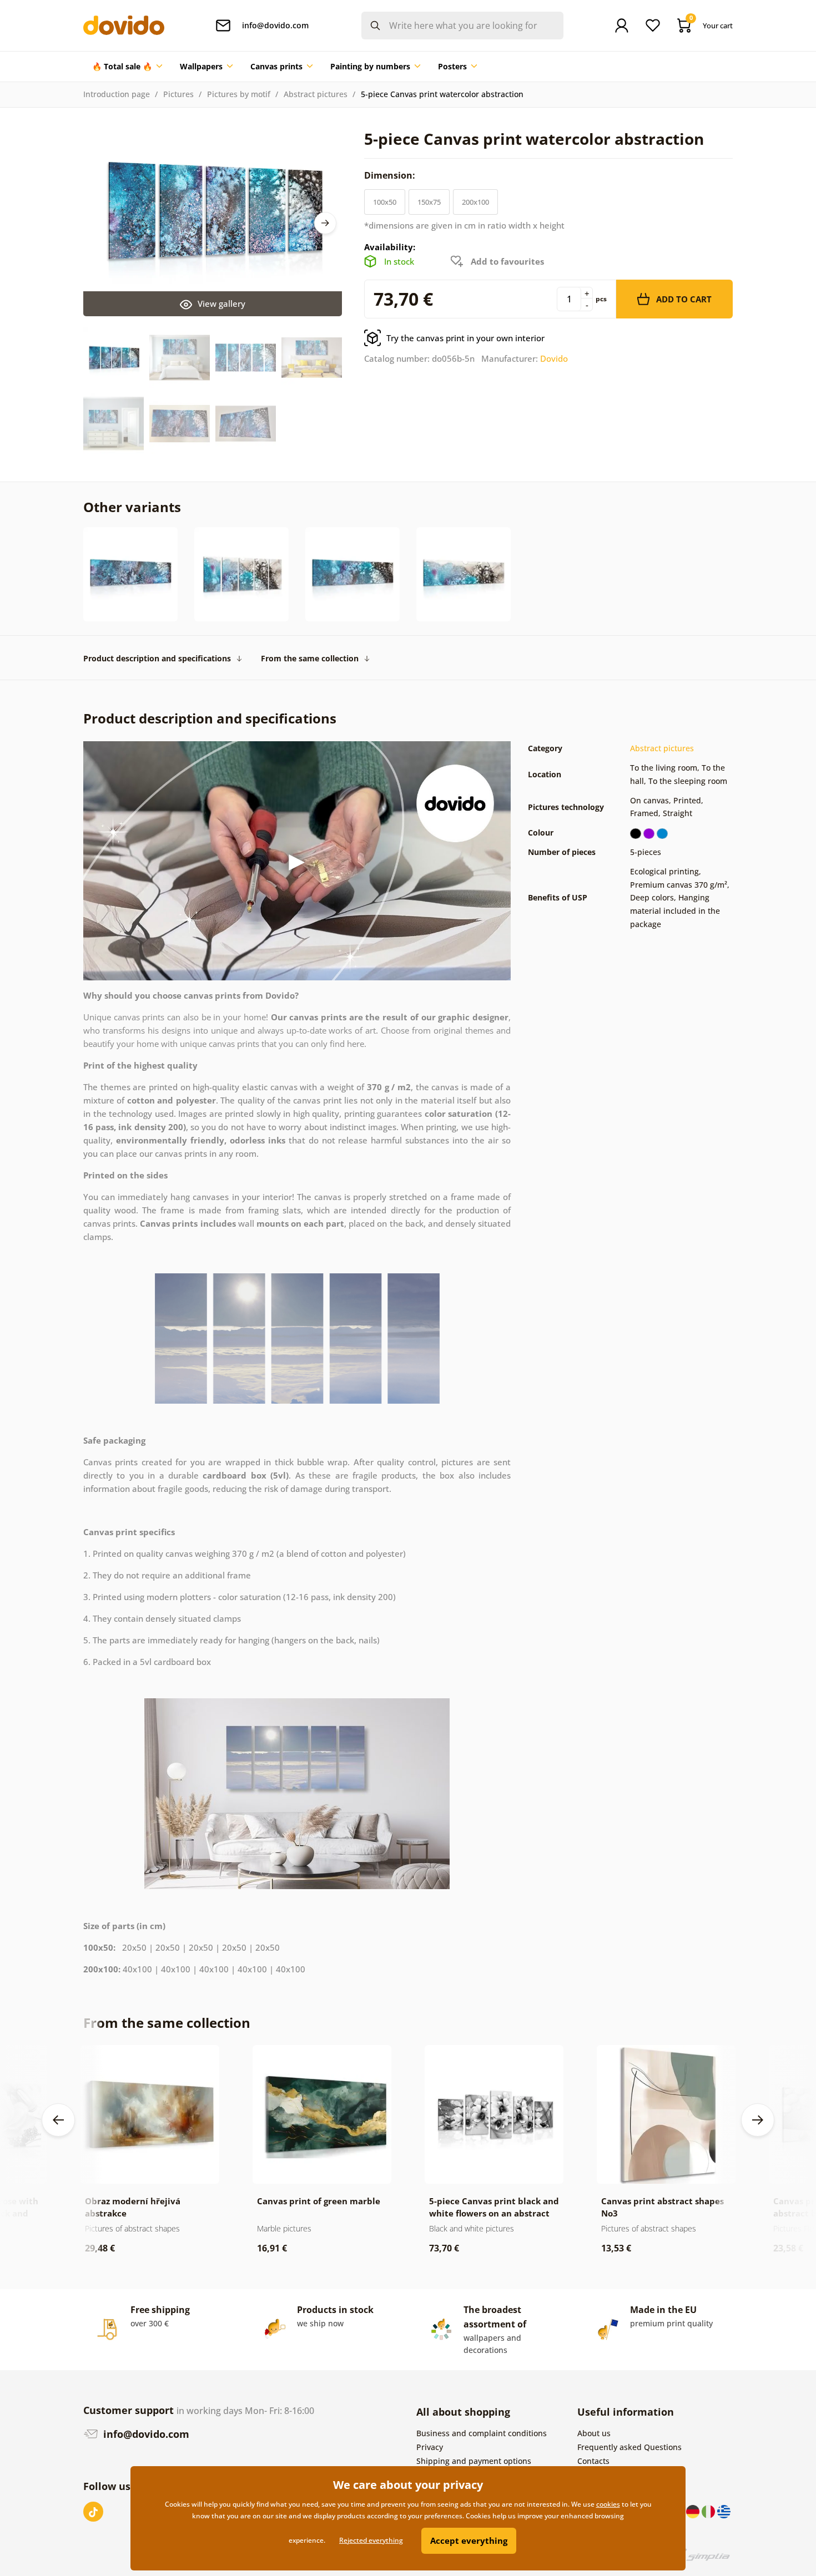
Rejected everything (371, 2540)
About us (594, 2433)
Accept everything (469, 2540)
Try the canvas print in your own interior (465, 338)
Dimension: (391, 175)
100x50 (385, 202)
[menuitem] (127, 67)
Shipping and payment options (474, 2461)
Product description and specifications (157, 658)
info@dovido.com (145, 2434)
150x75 (429, 202)
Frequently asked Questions (629, 2447)
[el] (724, 2511)
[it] (709, 2511)
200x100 (475, 202)
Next (325, 223)
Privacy (430, 2447)
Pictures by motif (239, 94)
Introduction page (117, 94)
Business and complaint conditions (482, 2433)
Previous (58, 2120)
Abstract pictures (316, 94)
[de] (694, 2511)
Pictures (178, 94)
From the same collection (310, 658)
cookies (608, 2504)
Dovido (554, 358)
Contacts (593, 2461)
